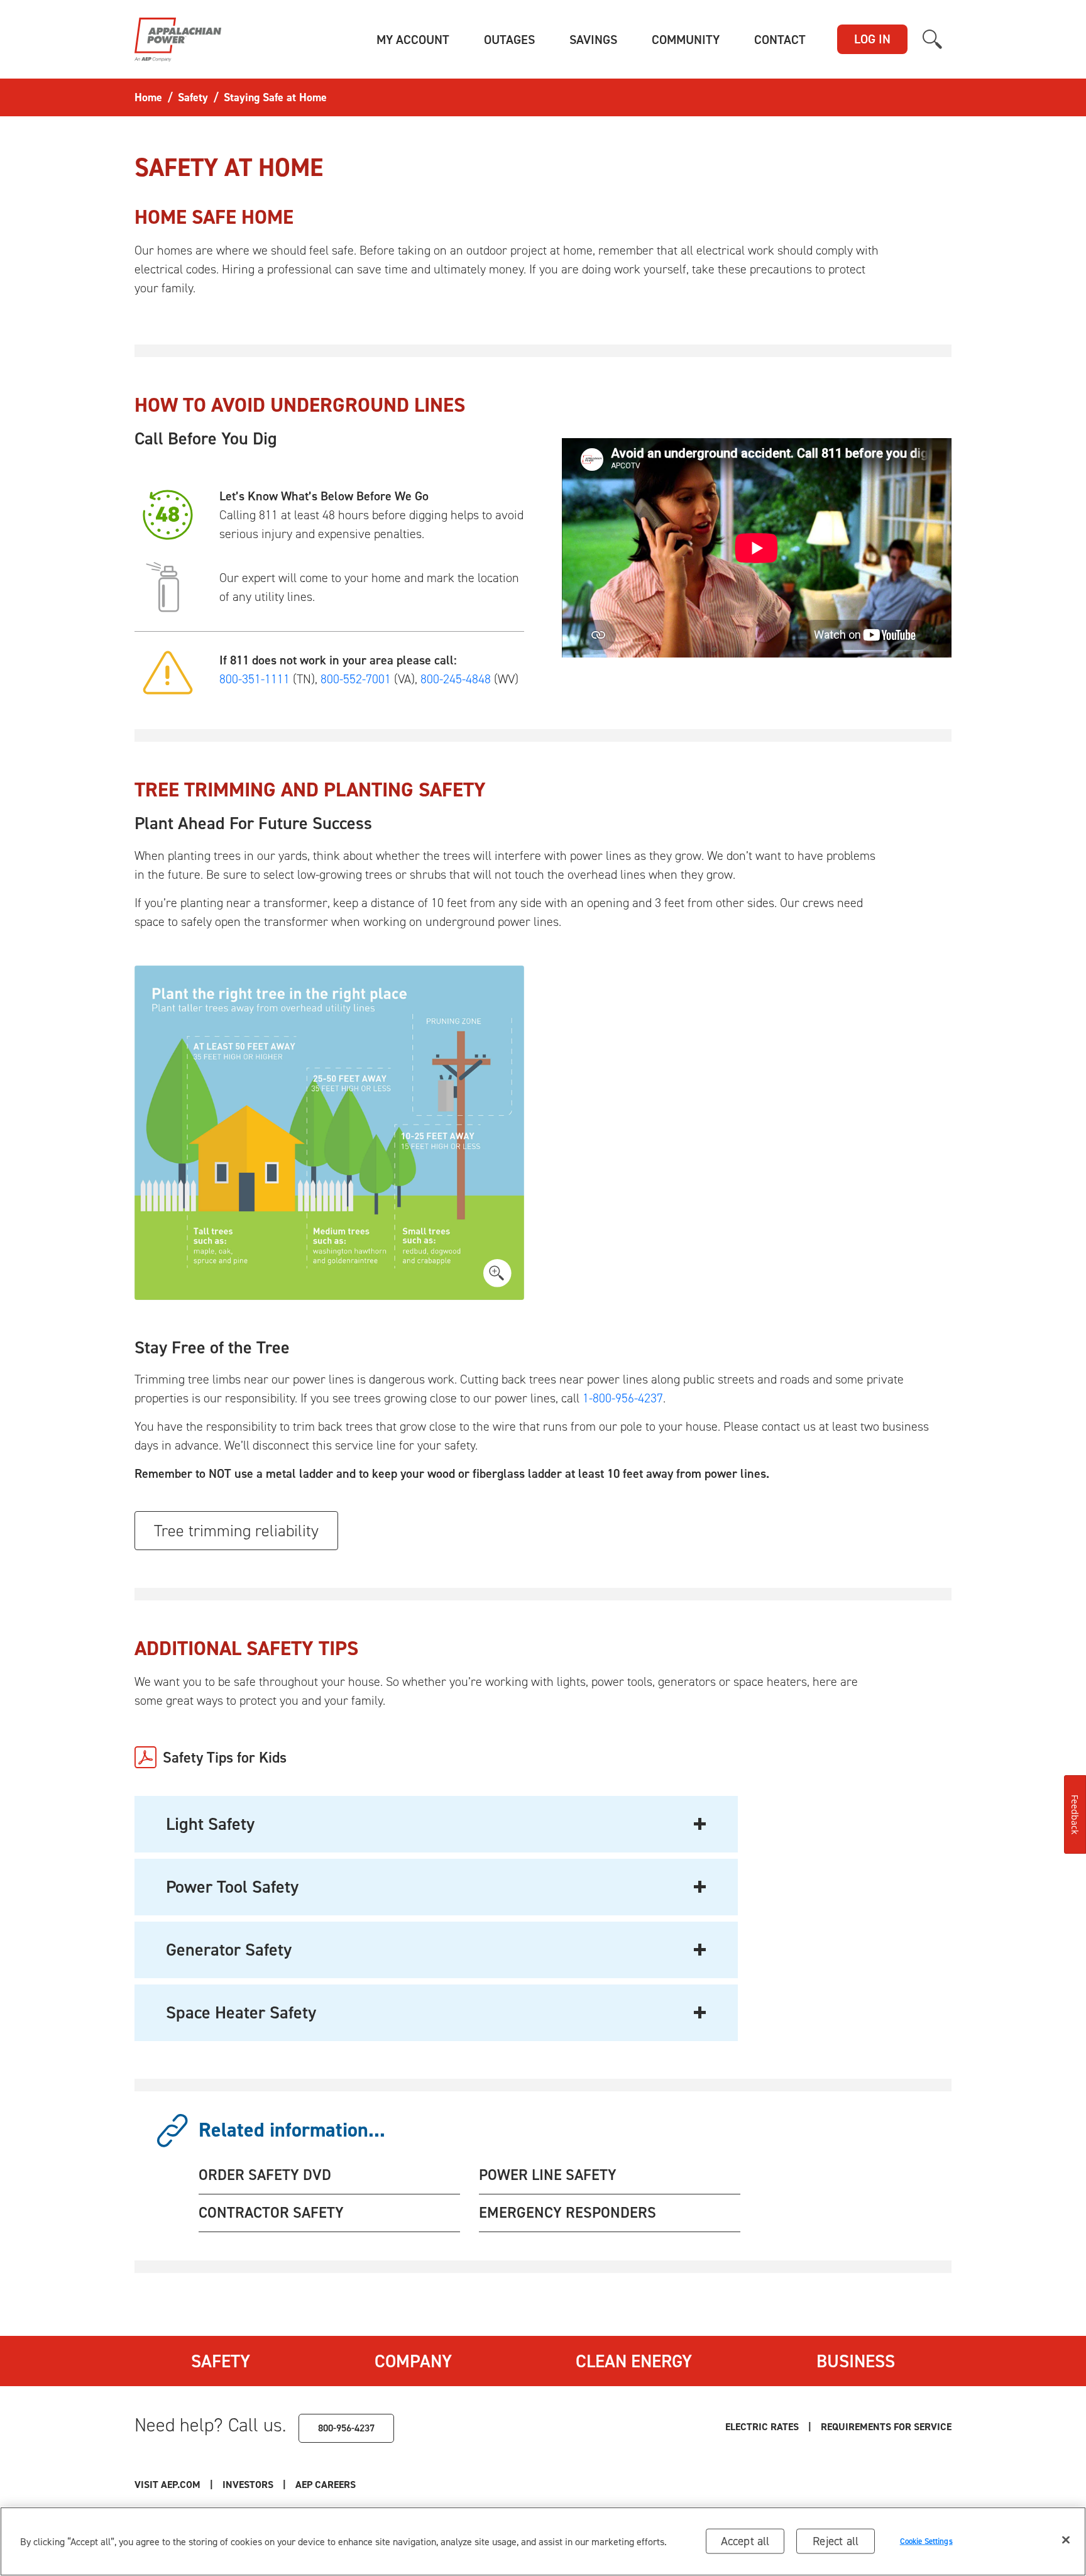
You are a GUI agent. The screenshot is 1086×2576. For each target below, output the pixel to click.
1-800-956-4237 (623, 1398)
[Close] (1066, 2540)
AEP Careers (326, 2485)
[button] (413, 40)
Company (413, 2361)
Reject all (836, 2541)
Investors (248, 2485)
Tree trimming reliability (236, 1531)
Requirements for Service (886, 2427)
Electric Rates (762, 2427)
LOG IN (872, 39)
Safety (221, 2361)
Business (856, 2361)
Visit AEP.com (167, 2485)
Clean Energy (634, 2361)
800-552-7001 (356, 679)
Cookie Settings (926, 2541)
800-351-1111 (255, 679)
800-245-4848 (456, 679)
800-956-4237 (346, 2428)
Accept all (745, 2541)
